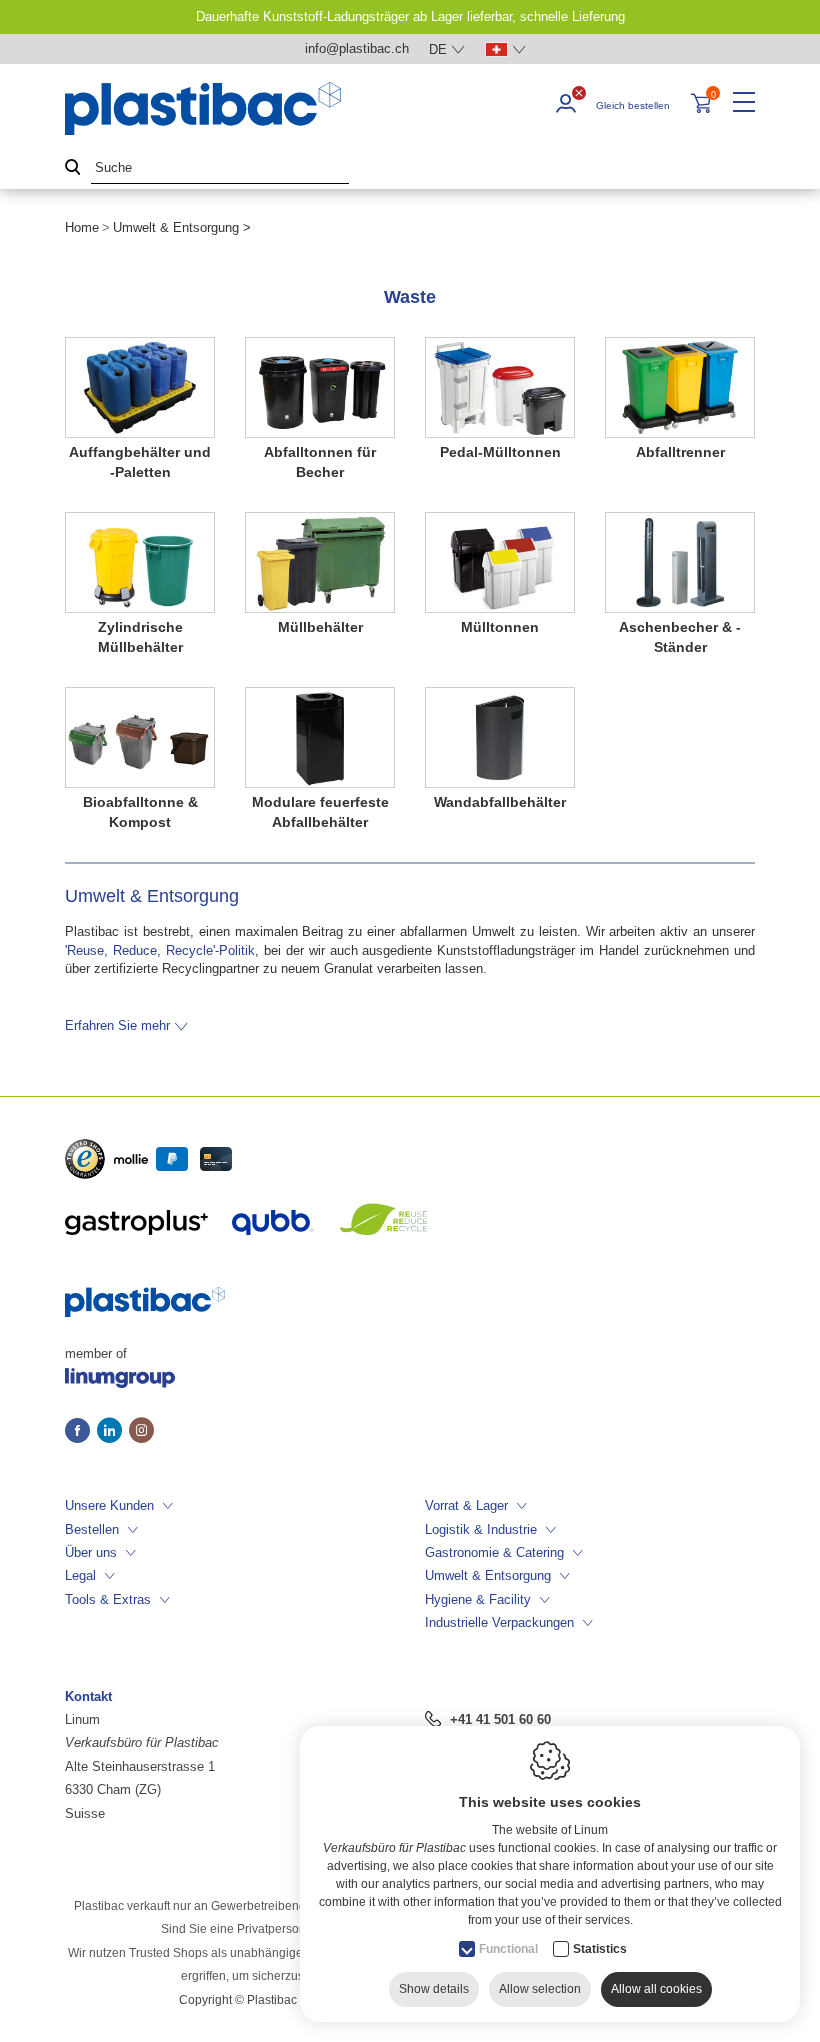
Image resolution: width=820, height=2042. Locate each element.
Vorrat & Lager (466, 1505)
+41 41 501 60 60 (500, 1719)
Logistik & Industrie (481, 1529)
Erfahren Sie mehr (117, 1025)
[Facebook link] (81, 1432)
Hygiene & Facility (478, 1599)
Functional (508, 1949)
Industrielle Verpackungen (499, 1622)
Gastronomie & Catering (494, 1552)
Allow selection (540, 1989)
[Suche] (73, 168)
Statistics (600, 1949)
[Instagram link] (141, 1432)
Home (82, 227)
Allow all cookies (656, 1989)
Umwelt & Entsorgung (488, 1575)
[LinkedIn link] (113, 1432)
